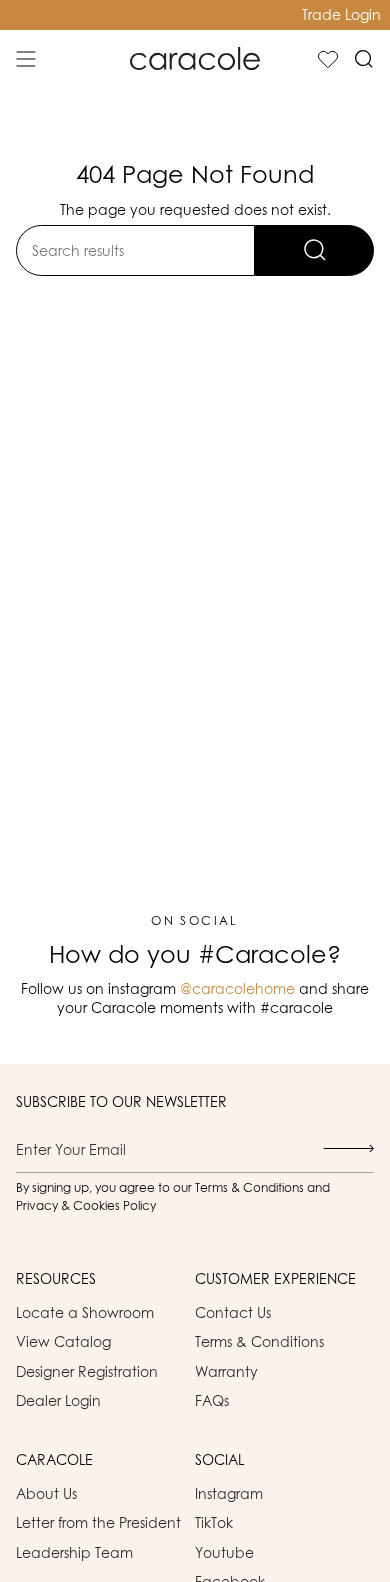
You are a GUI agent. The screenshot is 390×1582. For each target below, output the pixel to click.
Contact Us (233, 1312)
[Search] (314, 250)
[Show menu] (26, 59)
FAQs (212, 1400)
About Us (46, 1493)
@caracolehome (237, 988)
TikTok (214, 1522)
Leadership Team (74, 1552)
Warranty (226, 1371)
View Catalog (63, 1341)
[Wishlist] (328, 59)
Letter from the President (98, 1522)
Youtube (224, 1552)
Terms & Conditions (259, 1341)
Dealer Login (58, 1400)
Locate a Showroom (85, 1312)
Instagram (229, 1493)
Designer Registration (87, 1371)
